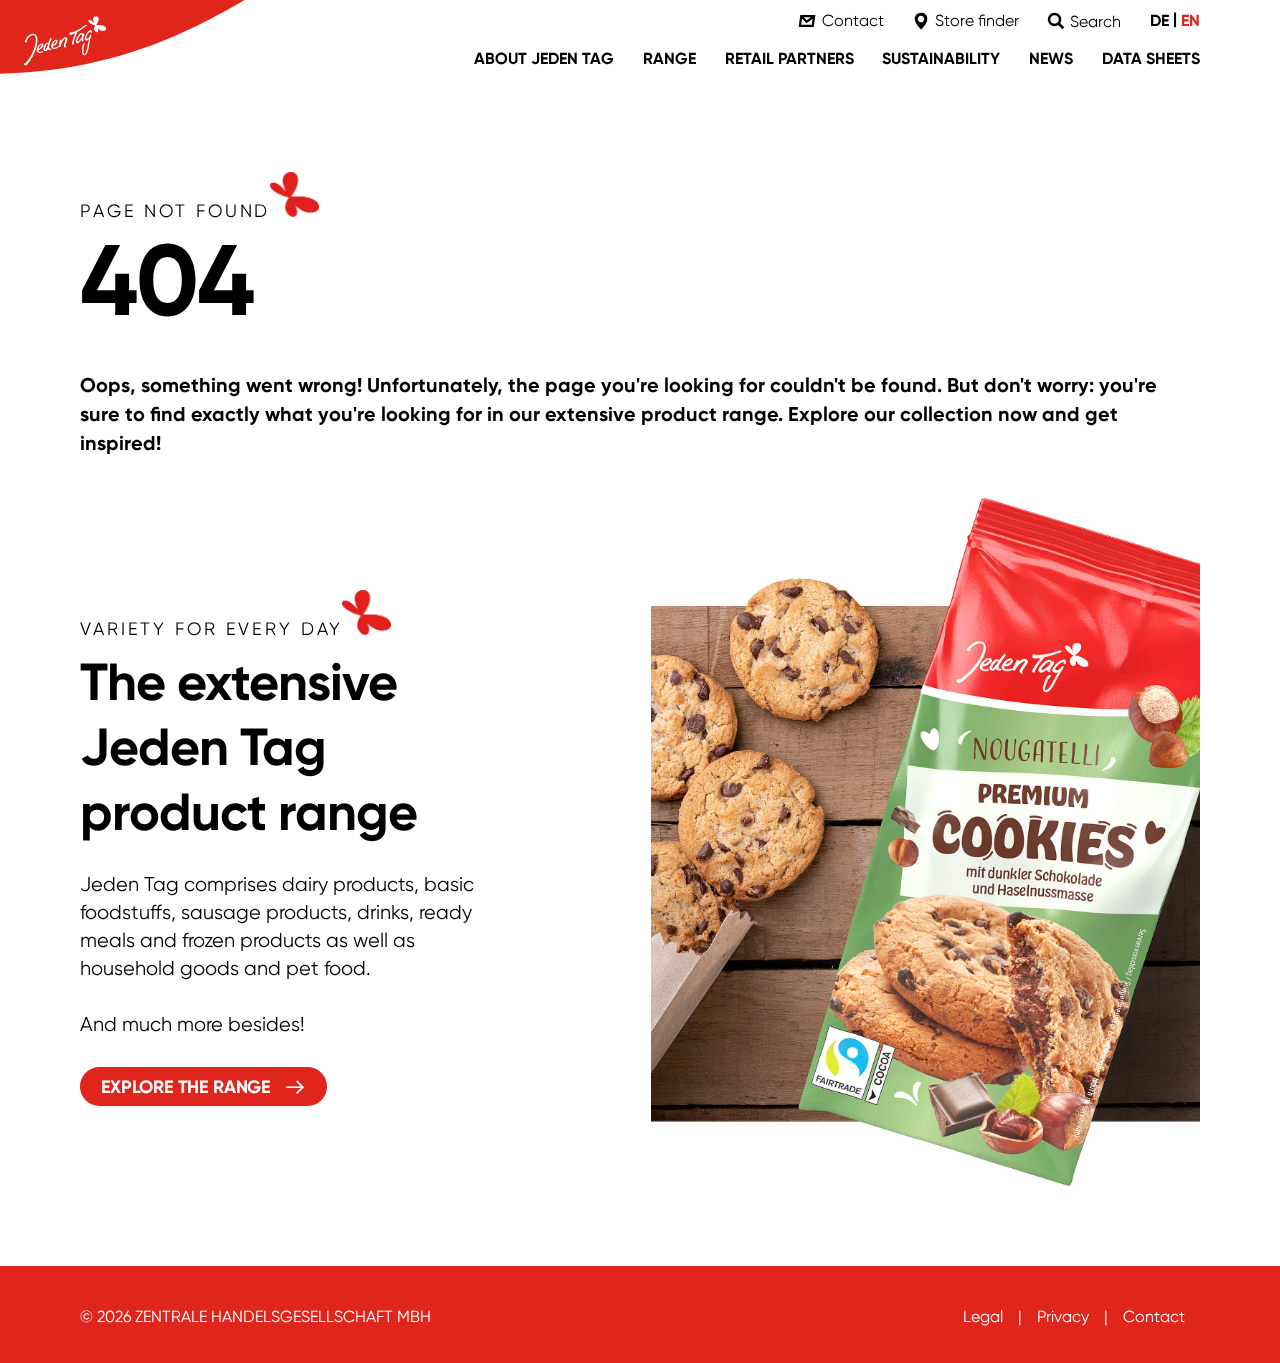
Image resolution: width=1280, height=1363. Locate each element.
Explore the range (186, 1087)
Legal (983, 1316)
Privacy (1063, 1316)
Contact (1154, 1316)
